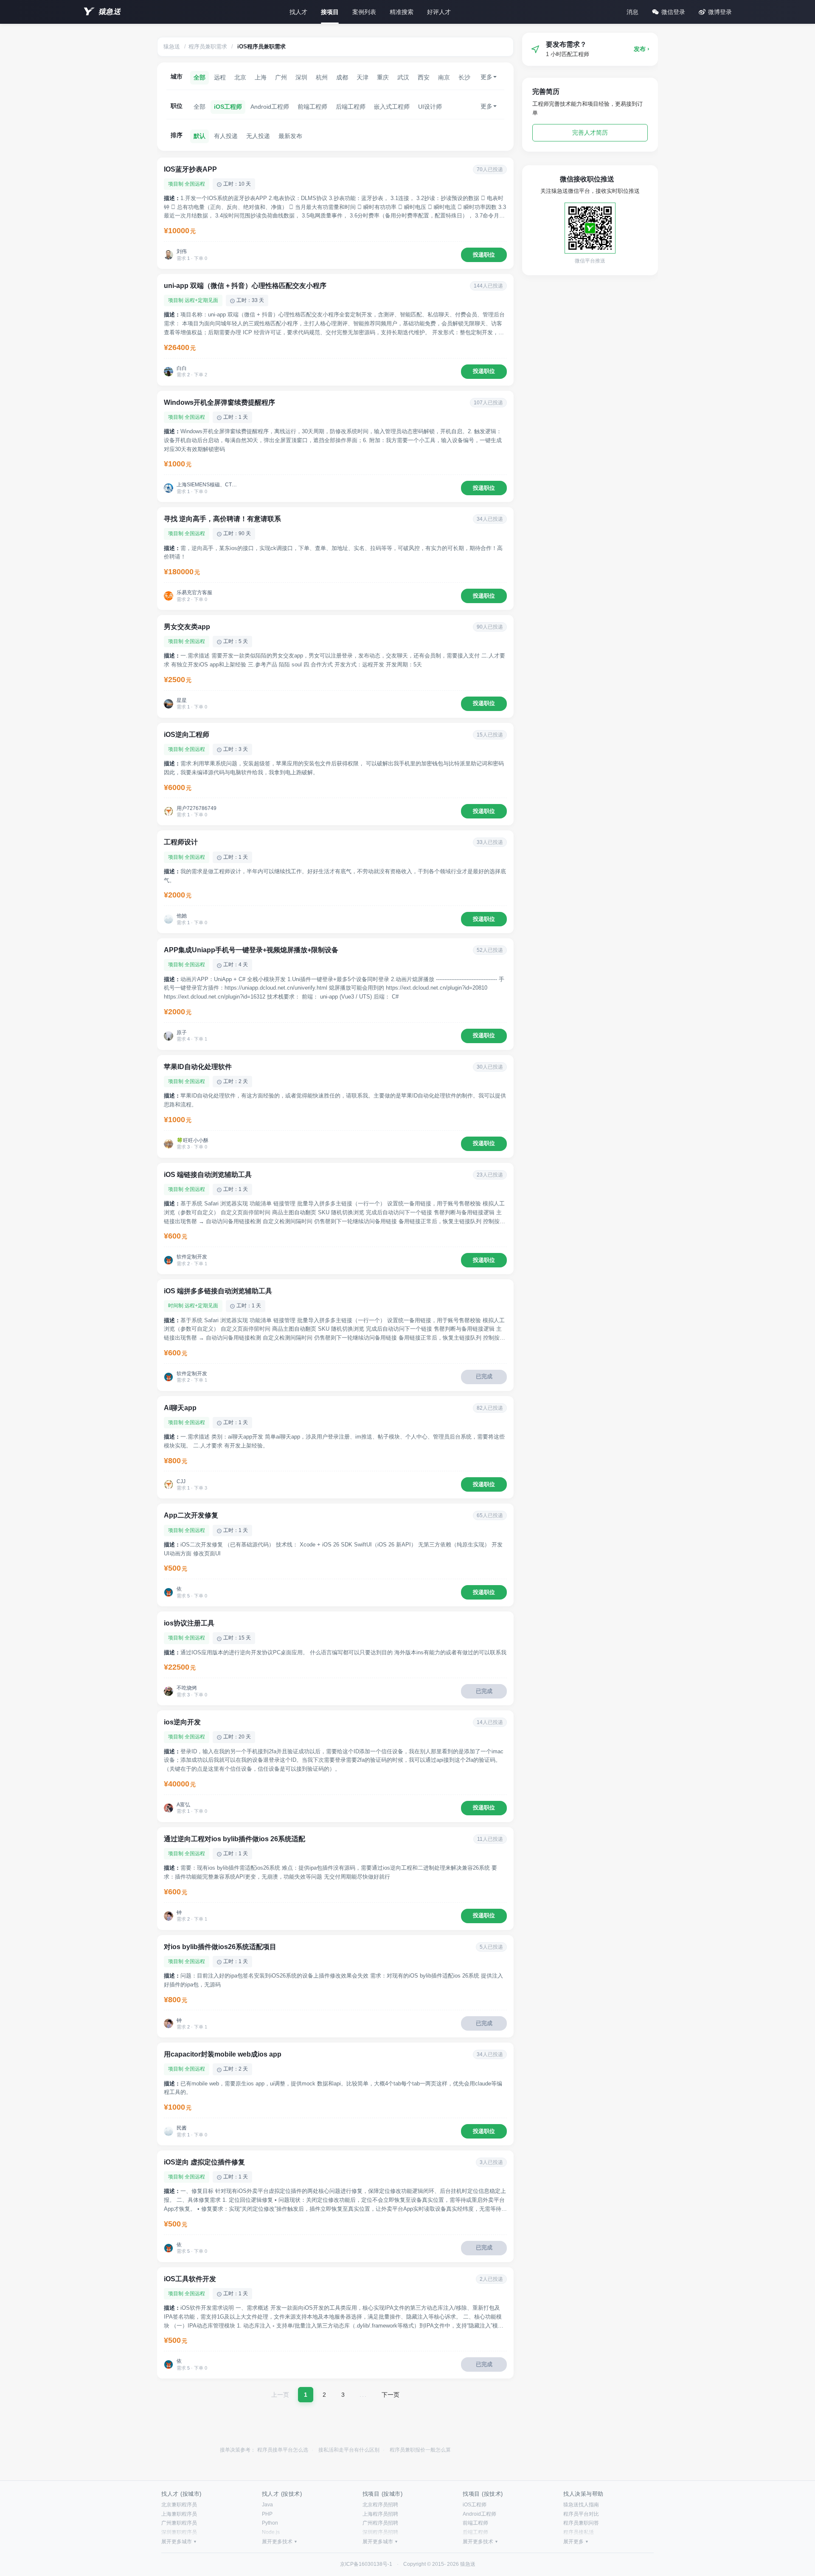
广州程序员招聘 (380, 2523)
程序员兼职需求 (208, 47)
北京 (240, 77)
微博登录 (720, 12)
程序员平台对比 (581, 2514)
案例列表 (364, 12)
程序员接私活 (579, 2532)
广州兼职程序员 (179, 2523)
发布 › (642, 49)
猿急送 (110, 12)
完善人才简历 (590, 133)
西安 (424, 77)
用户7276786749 (197, 808)
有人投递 (226, 136)
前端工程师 (312, 107)
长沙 (464, 77)
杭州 (322, 77)
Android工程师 (270, 107)
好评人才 (439, 12)
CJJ (181, 1481)
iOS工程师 (228, 107)
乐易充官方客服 (194, 593)
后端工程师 (351, 107)
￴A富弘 (183, 1805)
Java (267, 2505)
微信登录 (673, 12)
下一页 (391, 2395)
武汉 (403, 77)
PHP (267, 2514)
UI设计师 (430, 107)
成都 (342, 77)
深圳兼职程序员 (179, 2532)
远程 (220, 77)
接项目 (330, 12)
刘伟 (182, 251)
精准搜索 (402, 12)
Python (270, 2523)
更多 (486, 77)
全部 (200, 77)
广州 (281, 77)
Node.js (271, 2532)
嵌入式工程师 (392, 107)
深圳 (301, 77)
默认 (200, 136)
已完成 (484, 1376)
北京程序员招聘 (380, 2505)
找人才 (298, 12)
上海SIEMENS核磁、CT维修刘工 (208, 485)
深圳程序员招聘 (380, 2532)
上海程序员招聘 (380, 2514)
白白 (182, 368)
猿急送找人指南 (581, 2505)
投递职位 (484, 255)
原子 (182, 1033)
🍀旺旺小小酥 (193, 1140)
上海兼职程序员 (179, 2514)
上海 (261, 77)
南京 (444, 77)
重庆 (383, 77)
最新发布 (290, 136)
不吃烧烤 (187, 1688)
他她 (182, 916)
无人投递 (258, 136)
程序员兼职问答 (581, 2523)
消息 (632, 12)
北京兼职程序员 (179, 2505)
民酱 (182, 2128)
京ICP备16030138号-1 (366, 2564)
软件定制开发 (192, 1257)
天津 (363, 77)
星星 (182, 700)
